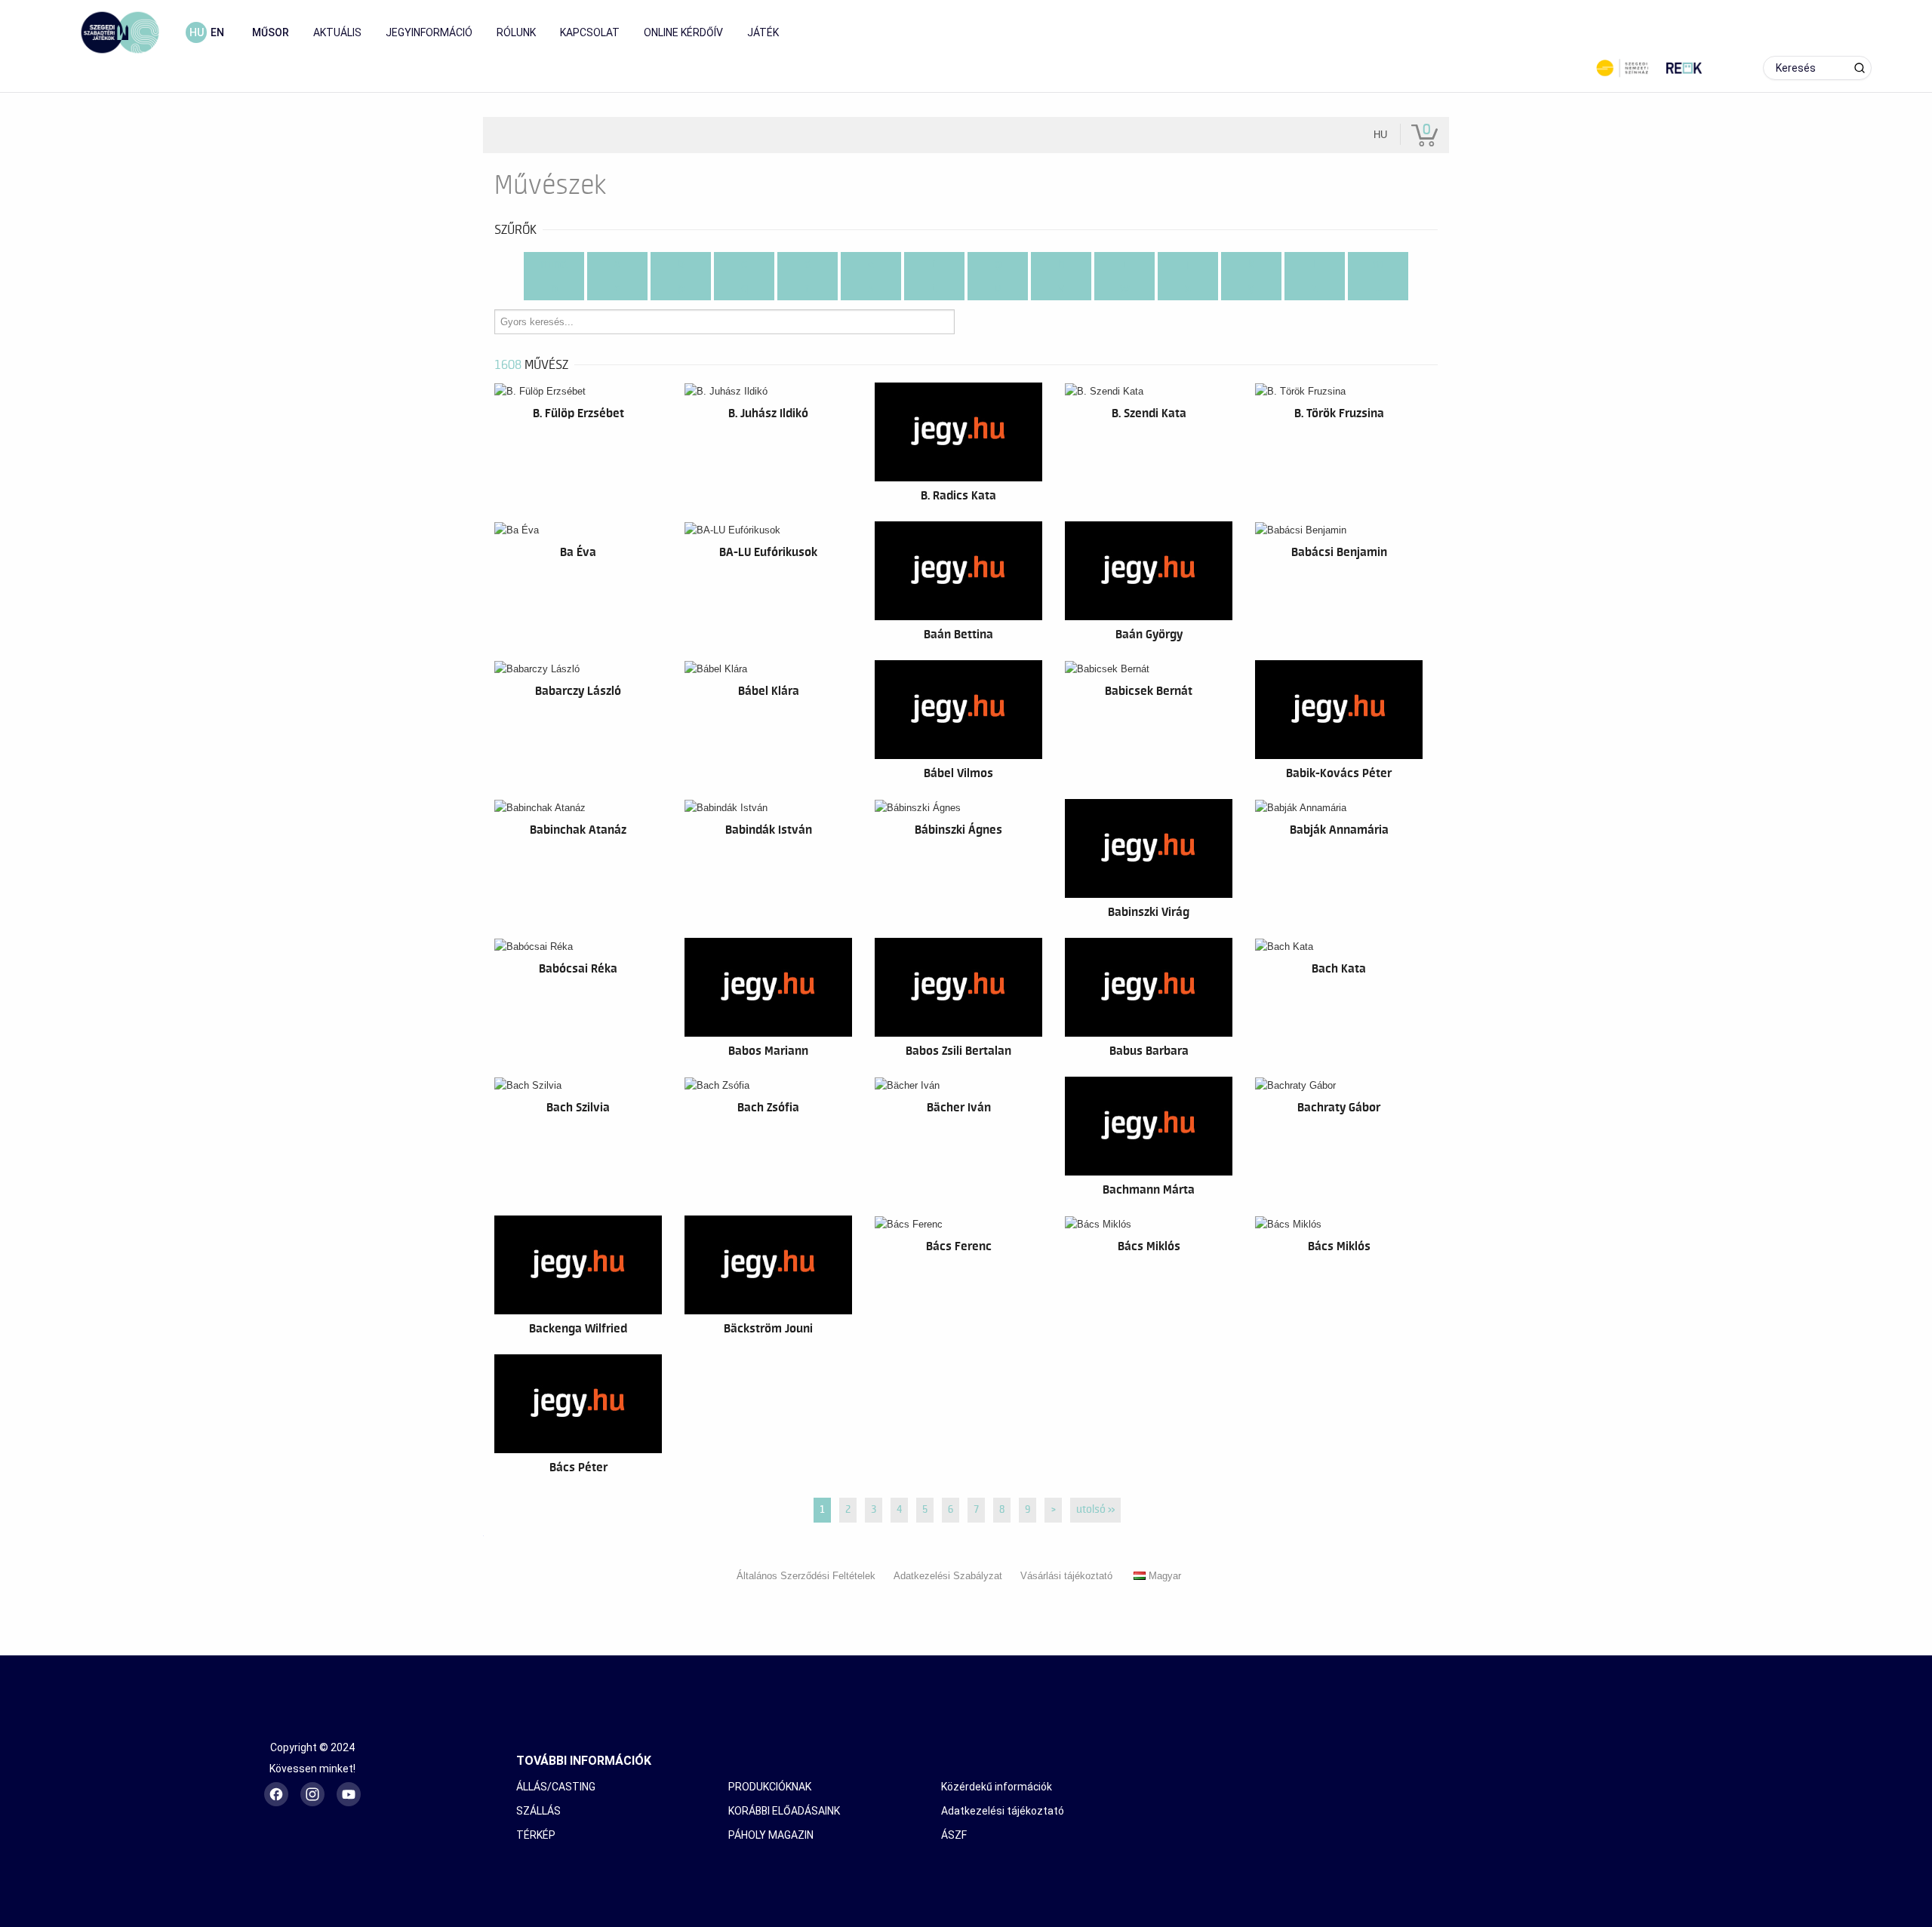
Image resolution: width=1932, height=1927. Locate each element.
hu (197, 32)
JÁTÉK (763, 32)
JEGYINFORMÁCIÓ (429, 32)
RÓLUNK (516, 32)
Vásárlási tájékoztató (1066, 1576)
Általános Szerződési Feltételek (806, 1576)
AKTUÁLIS (337, 32)
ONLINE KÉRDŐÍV (683, 32)
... (1378, 288)
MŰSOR (271, 32)
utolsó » (1095, 1510)
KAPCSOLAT (590, 32)
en (217, 32)
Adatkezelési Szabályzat (948, 1576)
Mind (554, 264)
